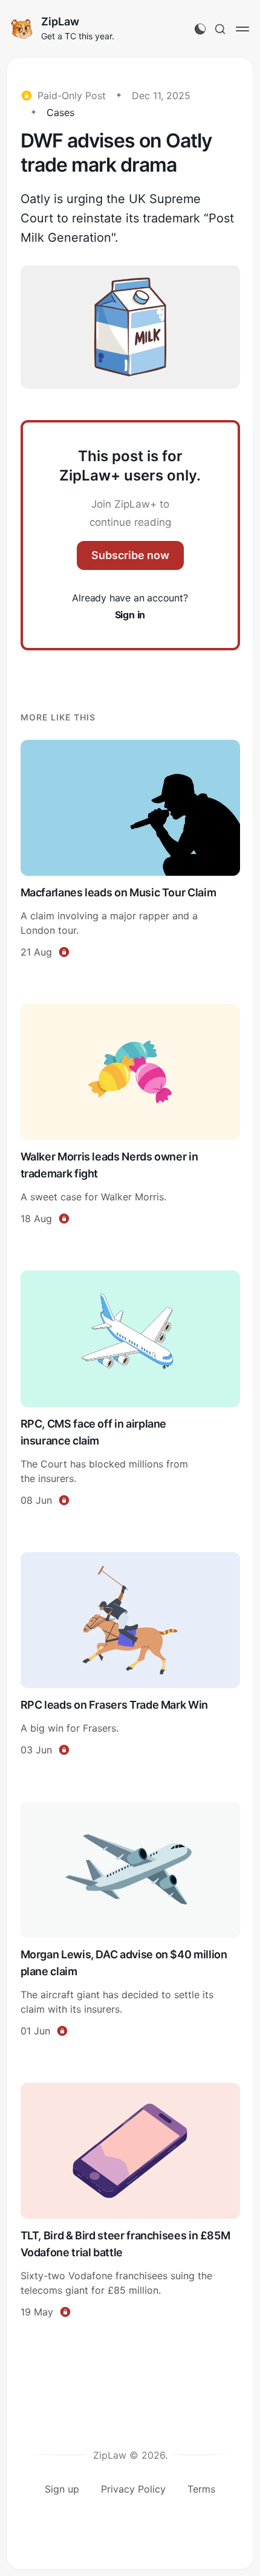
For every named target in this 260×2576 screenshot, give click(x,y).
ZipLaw (60, 21)
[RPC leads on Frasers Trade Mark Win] (130, 1656)
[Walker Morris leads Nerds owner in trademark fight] (130, 1116)
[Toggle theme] (200, 29)
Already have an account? (130, 606)
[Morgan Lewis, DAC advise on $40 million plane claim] (130, 1921)
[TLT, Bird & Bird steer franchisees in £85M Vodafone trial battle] (130, 2202)
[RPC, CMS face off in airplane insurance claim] (130, 1390)
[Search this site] (220, 29)
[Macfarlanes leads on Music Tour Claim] (130, 851)
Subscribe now (130, 555)
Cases (60, 112)
